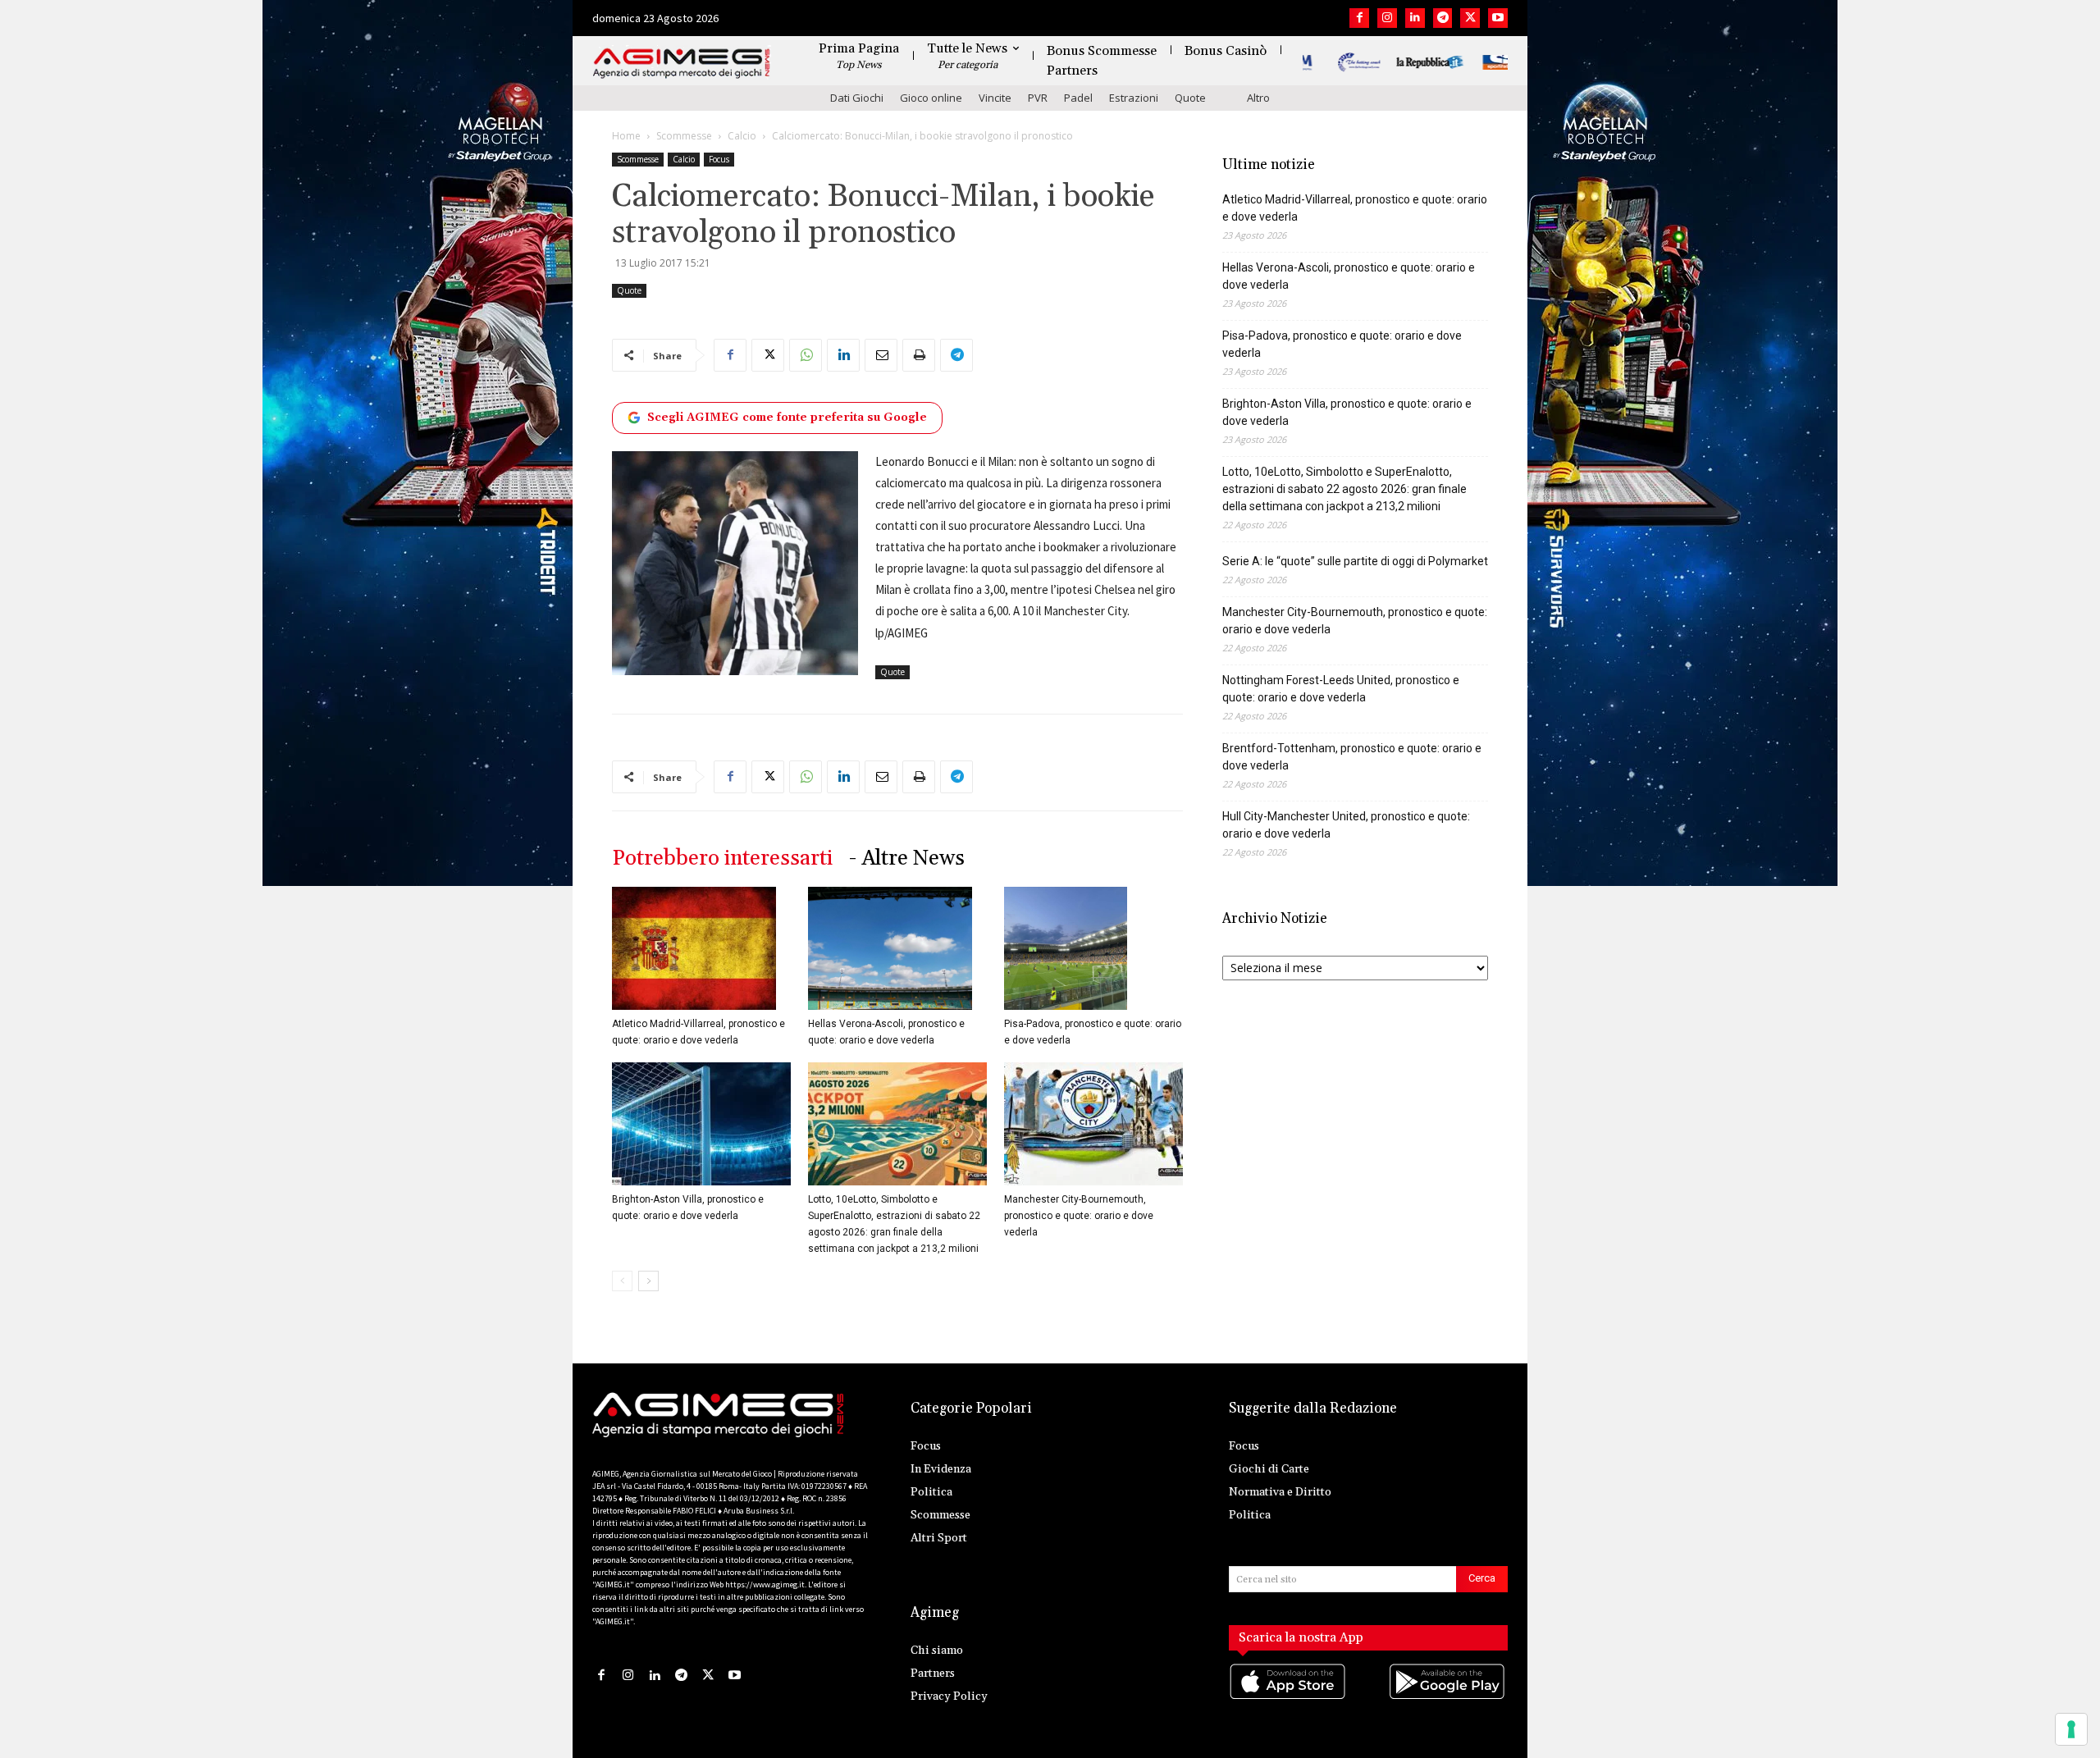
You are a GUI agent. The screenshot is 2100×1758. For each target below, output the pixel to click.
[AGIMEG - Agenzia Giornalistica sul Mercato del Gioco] (682, 64)
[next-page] (648, 1281)
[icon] (1289, 1699)
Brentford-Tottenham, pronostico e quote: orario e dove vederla (1352, 757)
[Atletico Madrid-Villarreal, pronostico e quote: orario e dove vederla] (701, 948)
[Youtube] (1498, 18)
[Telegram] (1443, 18)
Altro (1258, 98)
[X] (1470, 18)
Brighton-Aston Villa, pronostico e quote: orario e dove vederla (1347, 412)
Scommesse (684, 136)
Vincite (995, 98)
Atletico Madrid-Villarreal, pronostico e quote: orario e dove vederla (1355, 208)
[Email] (881, 355)
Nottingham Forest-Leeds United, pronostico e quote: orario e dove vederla (1341, 689)
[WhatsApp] (806, 355)
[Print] (919, 355)
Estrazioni (1134, 98)
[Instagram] (1387, 18)
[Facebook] (1359, 18)
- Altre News (907, 858)
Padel (1078, 98)
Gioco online (931, 98)
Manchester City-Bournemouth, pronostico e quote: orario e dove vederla (1079, 1216)
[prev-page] (622, 1281)
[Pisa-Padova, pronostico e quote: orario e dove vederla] (1093, 948)
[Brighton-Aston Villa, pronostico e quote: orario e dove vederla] (701, 1124)
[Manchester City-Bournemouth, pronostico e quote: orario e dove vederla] (1093, 1124)
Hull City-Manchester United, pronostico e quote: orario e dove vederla (1346, 825)
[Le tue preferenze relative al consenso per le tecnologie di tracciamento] (2071, 1729)
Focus (719, 159)
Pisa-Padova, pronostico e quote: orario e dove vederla (1342, 344)
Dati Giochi (857, 98)
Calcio (742, 136)
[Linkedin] (1415, 18)
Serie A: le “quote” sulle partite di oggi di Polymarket (1355, 561)
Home (626, 136)
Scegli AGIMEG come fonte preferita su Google (787, 418)
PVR (1038, 98)
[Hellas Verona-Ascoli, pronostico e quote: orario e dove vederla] (897, 948)
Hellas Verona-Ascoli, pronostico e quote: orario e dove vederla (1349, 276)
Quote (1190, 98)
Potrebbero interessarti (722, 858)
